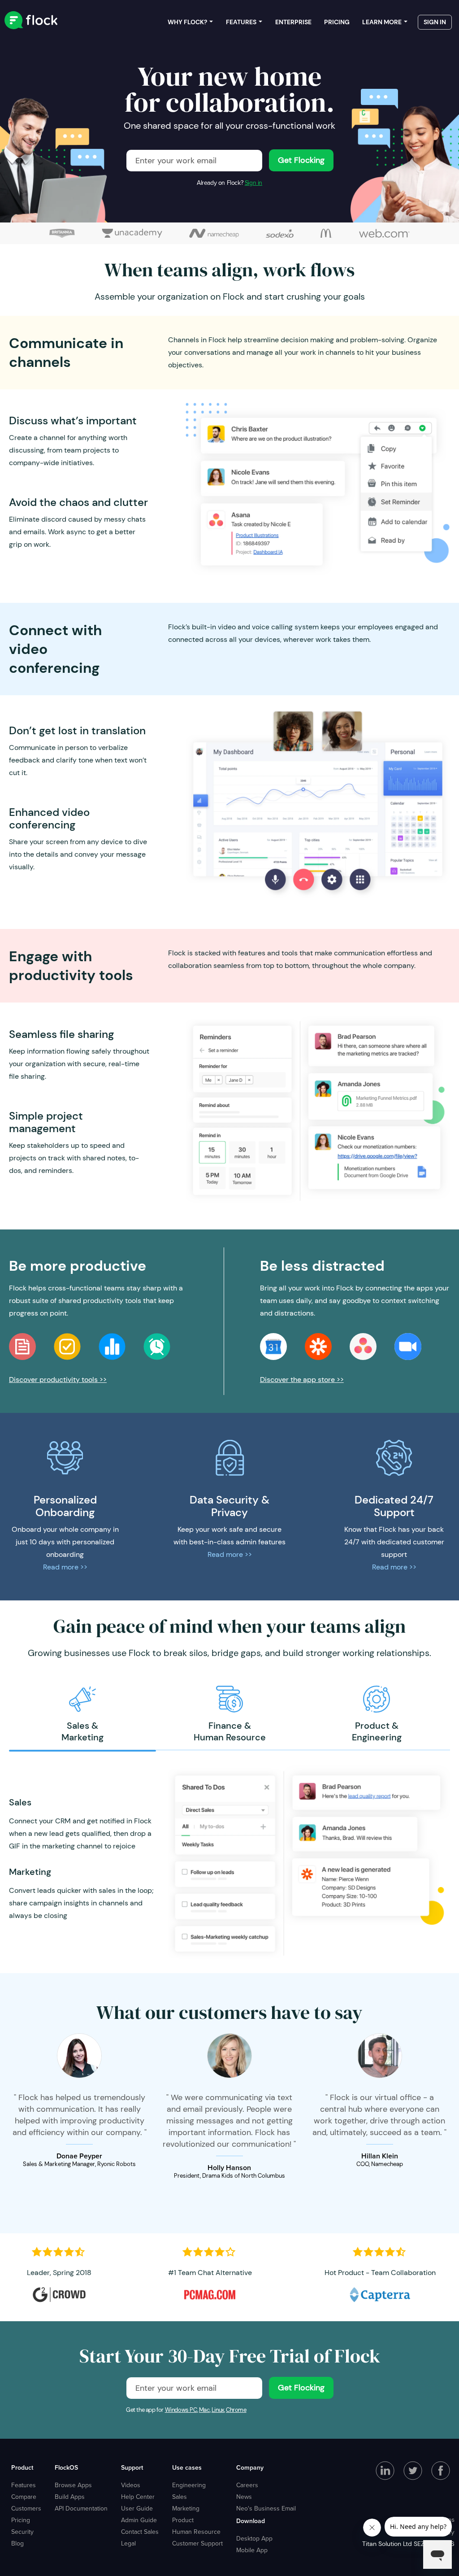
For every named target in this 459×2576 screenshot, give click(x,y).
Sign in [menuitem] (435, 22)
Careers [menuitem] (247, 2485)
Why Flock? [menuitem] (187, 22)
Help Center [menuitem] (138, 2497)
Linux (218, 2410)
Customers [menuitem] (26, 2508)
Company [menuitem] (250, 2467)
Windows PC (181, 2410)
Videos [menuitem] (131, 2485)
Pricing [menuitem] (337, 22)
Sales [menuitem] (180, 2497)
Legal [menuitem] (128, 2543)
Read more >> (65, 1567)
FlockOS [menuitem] (66, 2467)
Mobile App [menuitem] (252, 2550)
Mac (204, 2410)
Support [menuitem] (132, 2467)
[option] (82, 1714)
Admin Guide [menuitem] (139, 2520)
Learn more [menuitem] (382, 22)
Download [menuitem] (251, 2521)
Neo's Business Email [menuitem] (266, 2508)
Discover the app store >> (302, 1380)
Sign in (253, 183)
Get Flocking (301, 160)
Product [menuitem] (22, 2467)
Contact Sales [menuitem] (140, 2532)
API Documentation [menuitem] (81, 2508)
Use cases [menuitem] (187, 2467)
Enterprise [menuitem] (293, 22)
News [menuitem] (244, 2497)
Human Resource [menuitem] (196, 2532)
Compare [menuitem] (24, 2497)
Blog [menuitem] (17, 2543)
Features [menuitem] (241, 22)
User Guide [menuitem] (137, 2508)
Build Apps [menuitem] (70, 2497)
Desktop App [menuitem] (254, 2538)
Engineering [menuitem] (189, 2485)
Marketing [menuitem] (186, 2508)
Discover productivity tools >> (58, 1380)
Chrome (236, 2410)
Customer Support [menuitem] (197, 2543)
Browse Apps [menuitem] (73, 2485)
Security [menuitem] (22, 2532)
